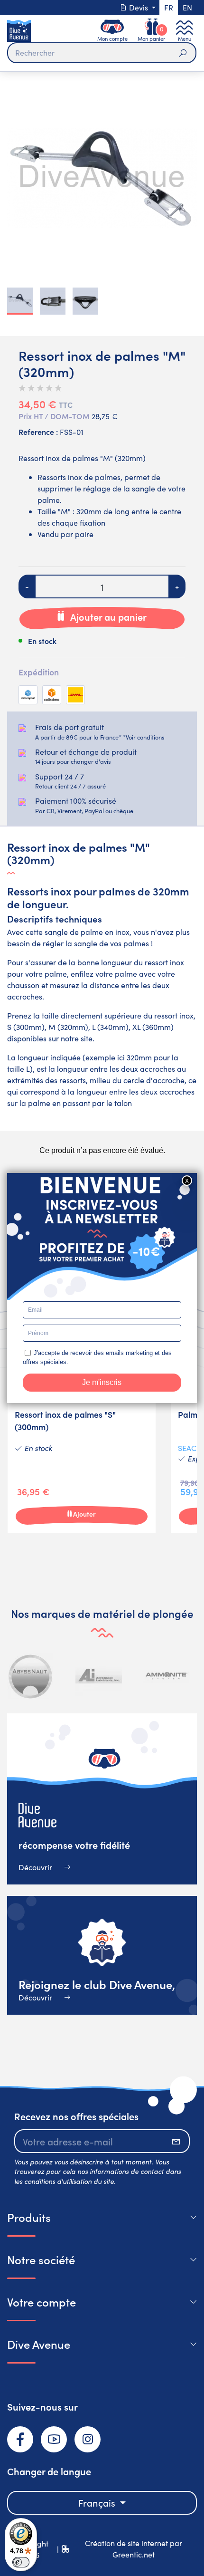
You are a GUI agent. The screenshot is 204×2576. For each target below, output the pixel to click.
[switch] (21, 2562)
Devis (139, 7)
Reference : (38, 432)
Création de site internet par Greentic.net (134, 2549)
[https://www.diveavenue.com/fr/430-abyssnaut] (31, 1676)
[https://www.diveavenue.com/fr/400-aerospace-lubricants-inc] (99, 1676)
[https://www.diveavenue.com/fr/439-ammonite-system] (167, 1676)
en (187, 7)
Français (98, 2503)
